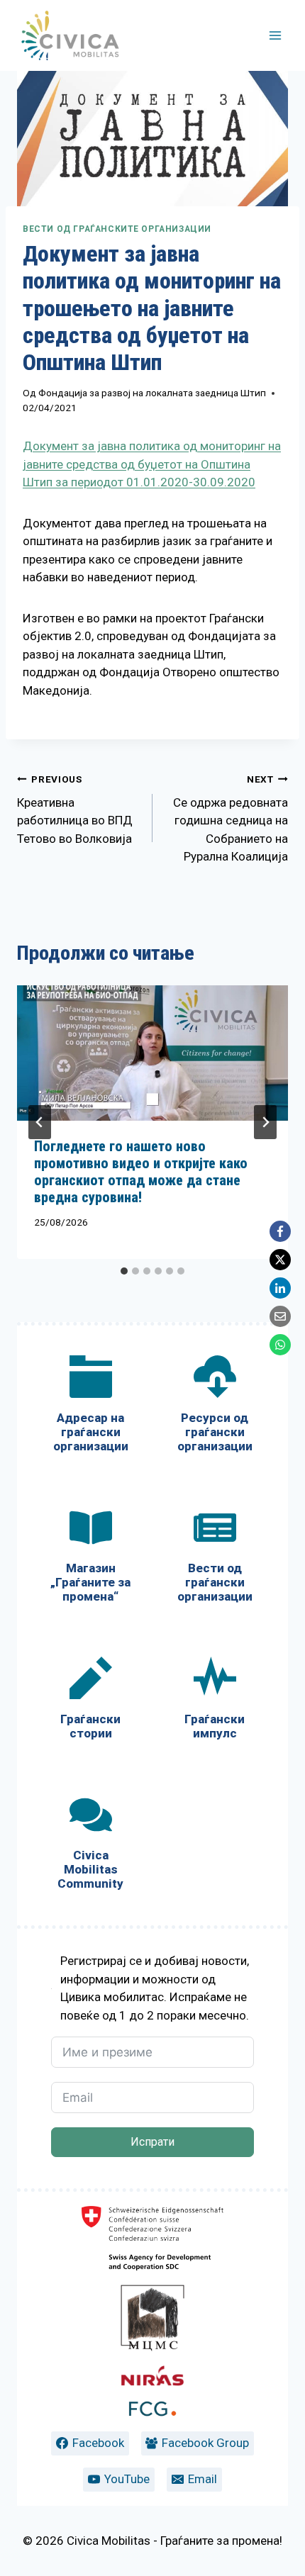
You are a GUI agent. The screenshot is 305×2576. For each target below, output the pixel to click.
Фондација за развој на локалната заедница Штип (152, 393)
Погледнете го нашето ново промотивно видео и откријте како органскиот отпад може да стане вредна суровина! (141, 1172)
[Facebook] (280, 1231)
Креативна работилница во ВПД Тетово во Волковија (75, 810)
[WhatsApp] (280, 1345)
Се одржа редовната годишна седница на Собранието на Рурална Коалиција (231, 819)
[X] (280, 1260)
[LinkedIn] (280, 1288)
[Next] (265, 1122)
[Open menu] (275, 35)
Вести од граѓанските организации (117, 229)
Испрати (152, 2142)
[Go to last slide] (40, 1122)
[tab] (124, 1271)
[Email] (280, 1316)
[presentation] (152, 1053)
